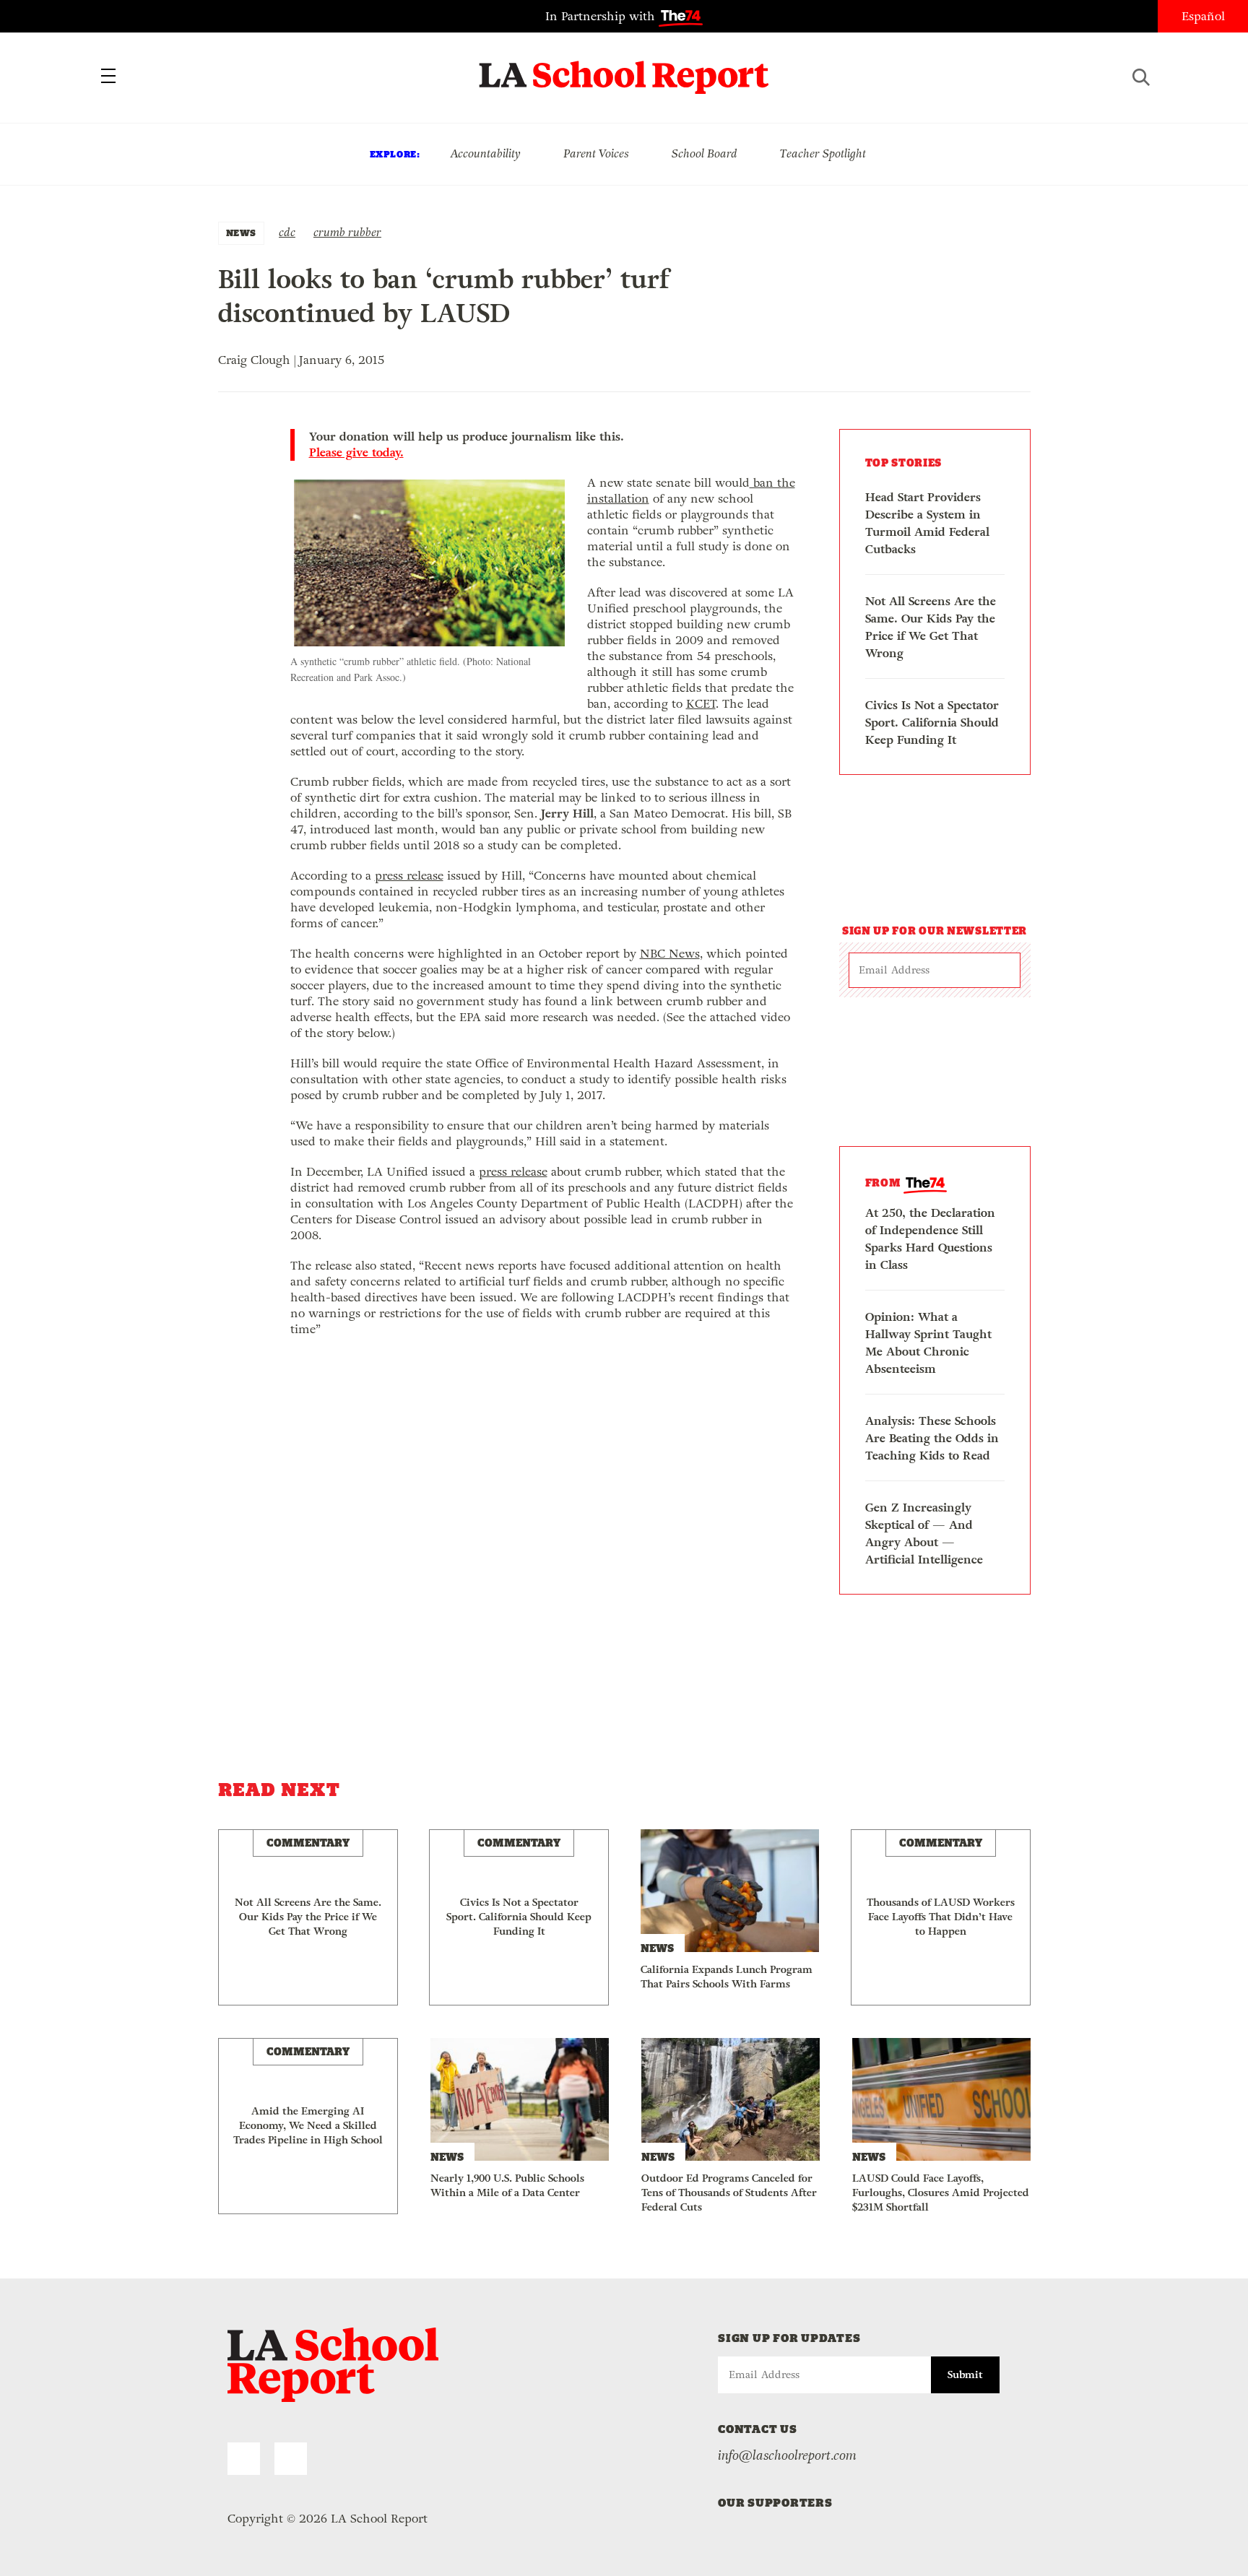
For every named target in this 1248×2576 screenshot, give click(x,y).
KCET (701, 704)
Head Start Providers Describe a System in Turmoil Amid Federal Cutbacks (927, 523)
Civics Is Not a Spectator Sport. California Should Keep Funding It (932, 723)
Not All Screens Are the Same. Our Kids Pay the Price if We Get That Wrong (931, 627)
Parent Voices (596, 153)
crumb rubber (347, 232)
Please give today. (356, 453)
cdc (287, 232)
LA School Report (624, 69)
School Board (705, 153)
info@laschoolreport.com (787, 2455)
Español (1203, 16)
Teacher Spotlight (823, 153)
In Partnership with (602, 16)
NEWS (241, 233)
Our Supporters (775, 2503)
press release (409, 876)
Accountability (485, 153)
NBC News (670, 954)
